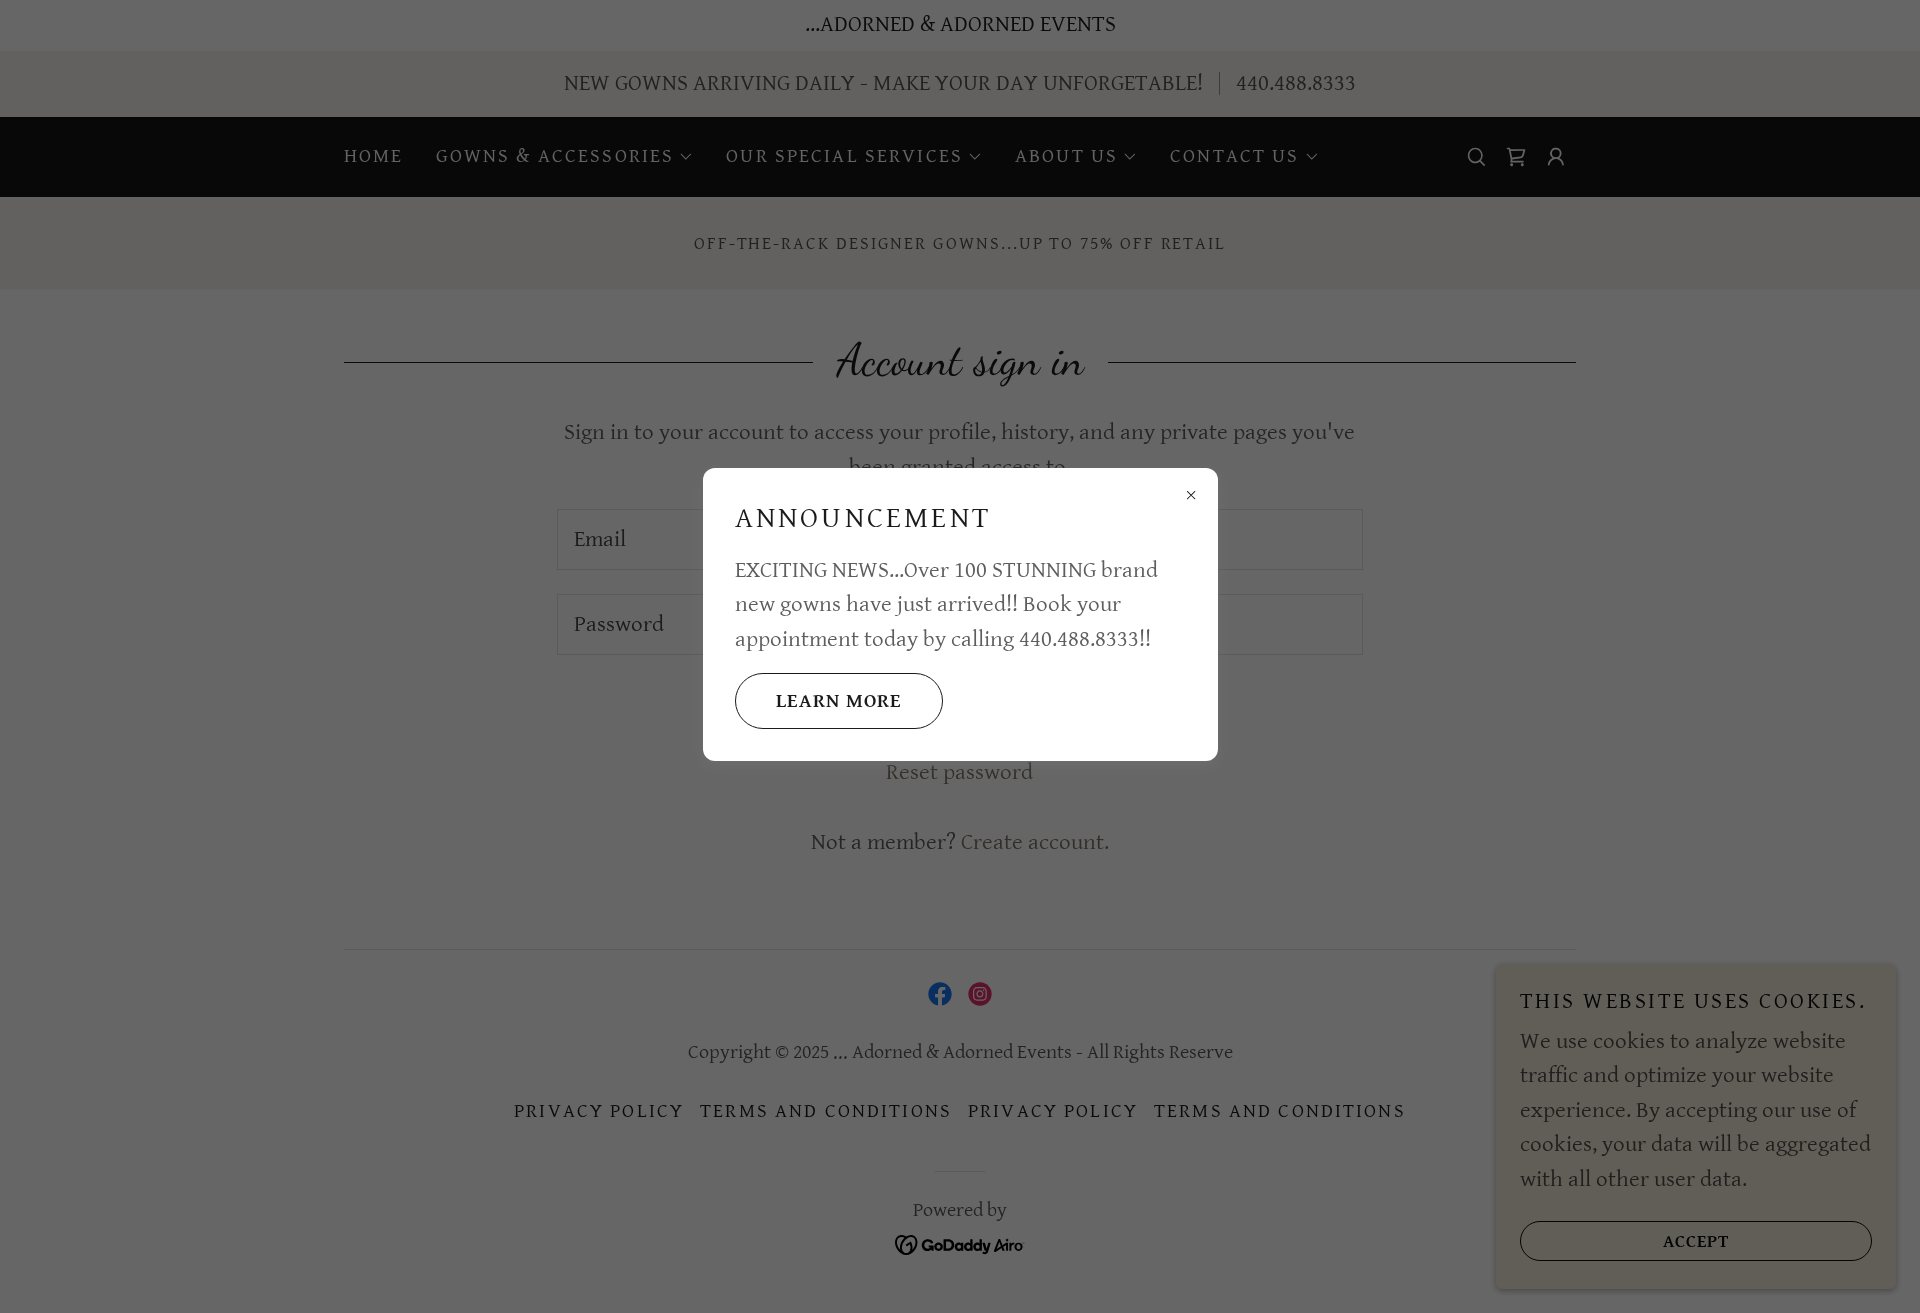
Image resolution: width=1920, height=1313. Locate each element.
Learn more (839, 701)
